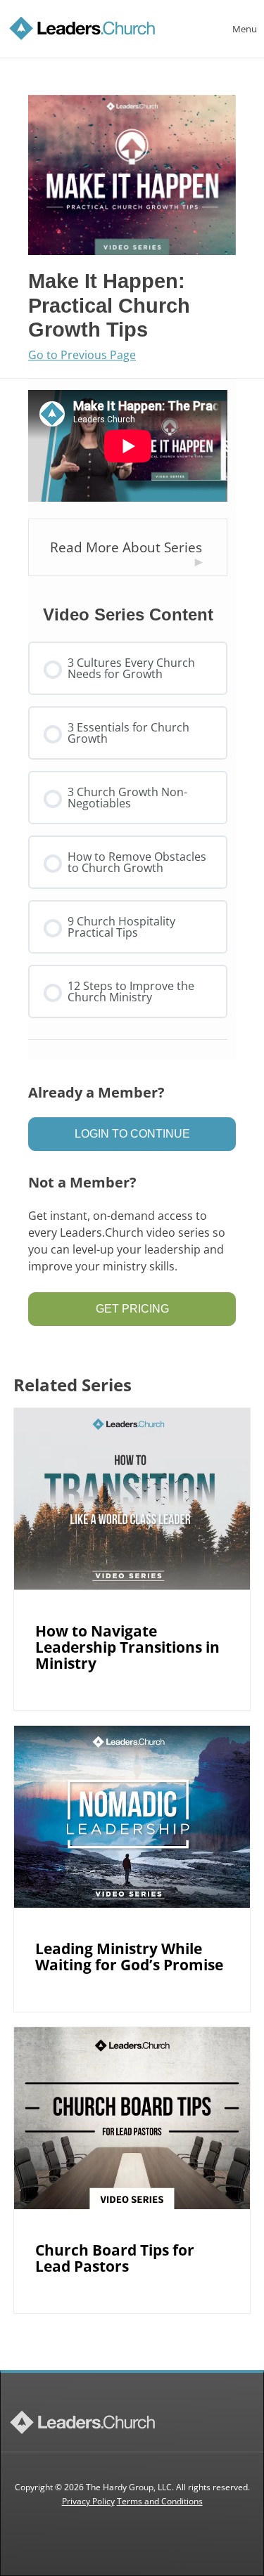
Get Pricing (132, 1309)
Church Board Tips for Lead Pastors (115, 2258)
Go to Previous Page (82, 356)
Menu (245, 29)
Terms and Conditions (160, 2501)
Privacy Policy (88, 2501)
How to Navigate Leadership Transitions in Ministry (127, 1647)
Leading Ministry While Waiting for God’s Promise (129, 1957)
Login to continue (132, 1134)
